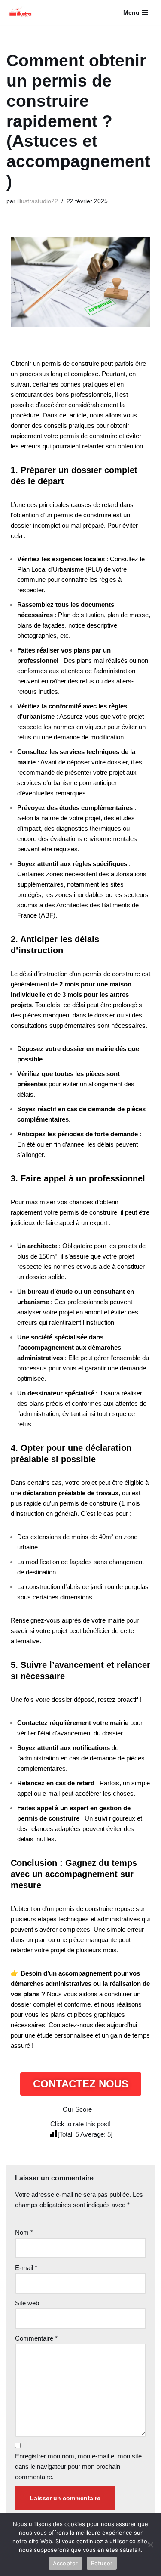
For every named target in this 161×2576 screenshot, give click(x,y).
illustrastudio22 (38, 201)
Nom (24, 2232)
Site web (27, 2303)
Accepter (65, 2563)
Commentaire (36, 2338)
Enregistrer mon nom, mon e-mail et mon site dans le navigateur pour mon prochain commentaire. (78, 2466)
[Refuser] (150, 2545)
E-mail (26, 2268)
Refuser (102, 2563)
